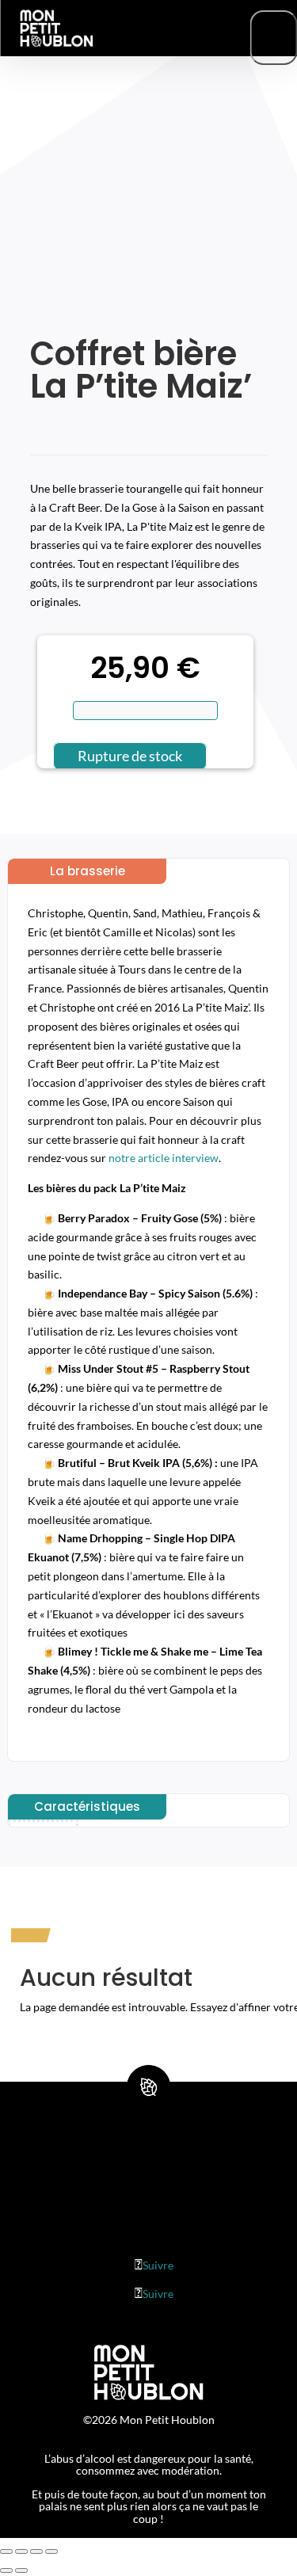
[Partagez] (21, 2551)
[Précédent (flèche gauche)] (6, 2570)
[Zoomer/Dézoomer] (51, 2551)
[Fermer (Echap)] (6, 2551)
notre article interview (164, 1158)
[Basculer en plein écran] (36, 2551)
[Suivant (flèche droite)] (21, 2570)
